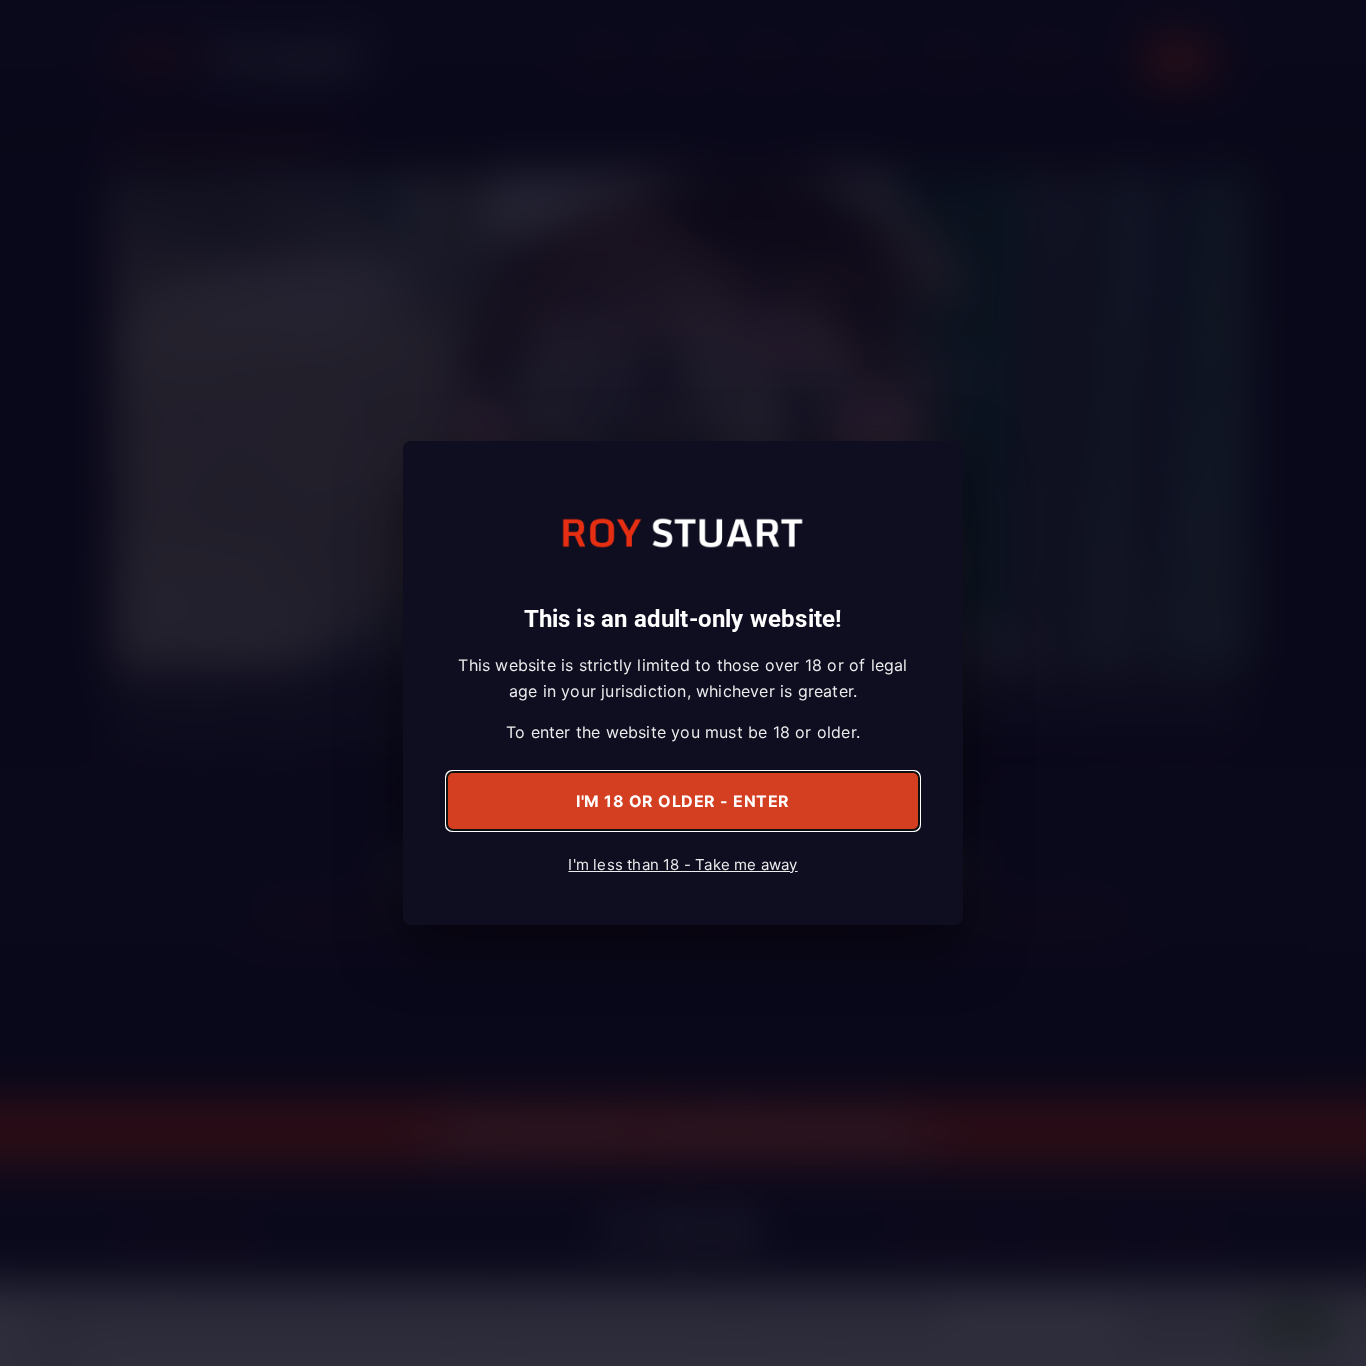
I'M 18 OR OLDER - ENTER (683, 801)
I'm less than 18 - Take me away (682, 864)
